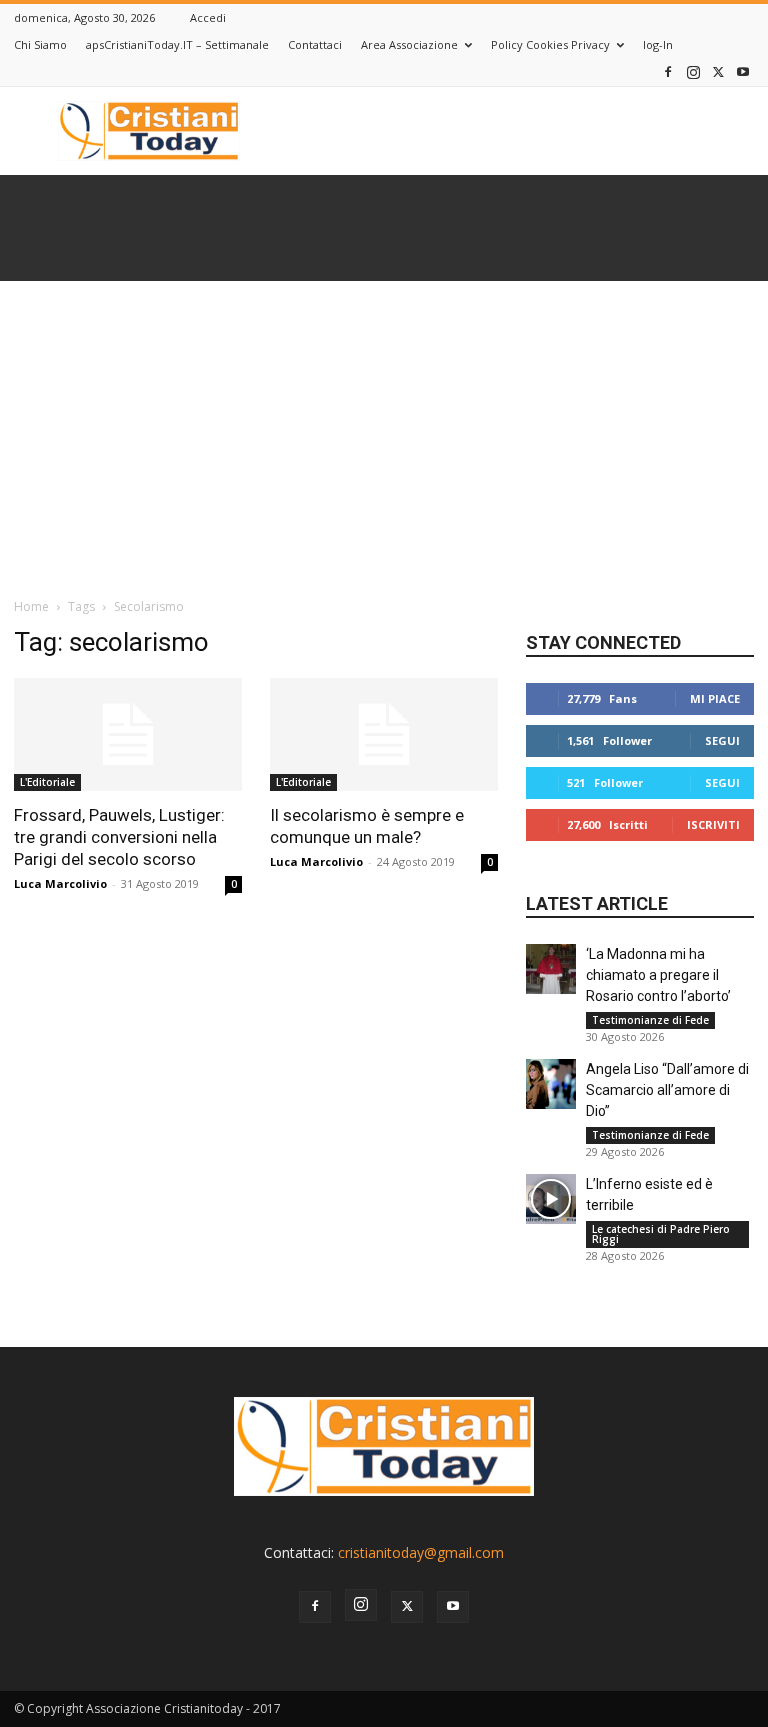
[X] (718, 71)
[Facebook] (668, 71)
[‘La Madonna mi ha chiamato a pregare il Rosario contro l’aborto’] (551, 969)
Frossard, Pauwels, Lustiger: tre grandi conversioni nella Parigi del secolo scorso (119, 837)
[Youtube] (743, 71)
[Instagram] (693, 71)
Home (31, 606)
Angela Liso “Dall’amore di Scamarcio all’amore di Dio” (667, 1090)
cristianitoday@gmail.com (421, 1552)
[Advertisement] (384, 431)
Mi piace (715, 698)
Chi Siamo (40, 44)
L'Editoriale (47, 782)
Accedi (208, 17)
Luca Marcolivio (60, 883)
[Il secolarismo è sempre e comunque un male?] (384, 734)
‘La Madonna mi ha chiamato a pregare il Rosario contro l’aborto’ (658, 975)
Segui (722, 740)
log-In (658, 44)
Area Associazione (409, 44)
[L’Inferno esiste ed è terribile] (551, 1199)
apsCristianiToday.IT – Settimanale (177, 44)
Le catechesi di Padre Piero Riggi (661, 1234)
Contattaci (315, 44)
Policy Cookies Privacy (550, 44)
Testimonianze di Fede (650, 1020)
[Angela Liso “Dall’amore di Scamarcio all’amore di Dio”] (551, 1084)
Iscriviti (713, 824)
